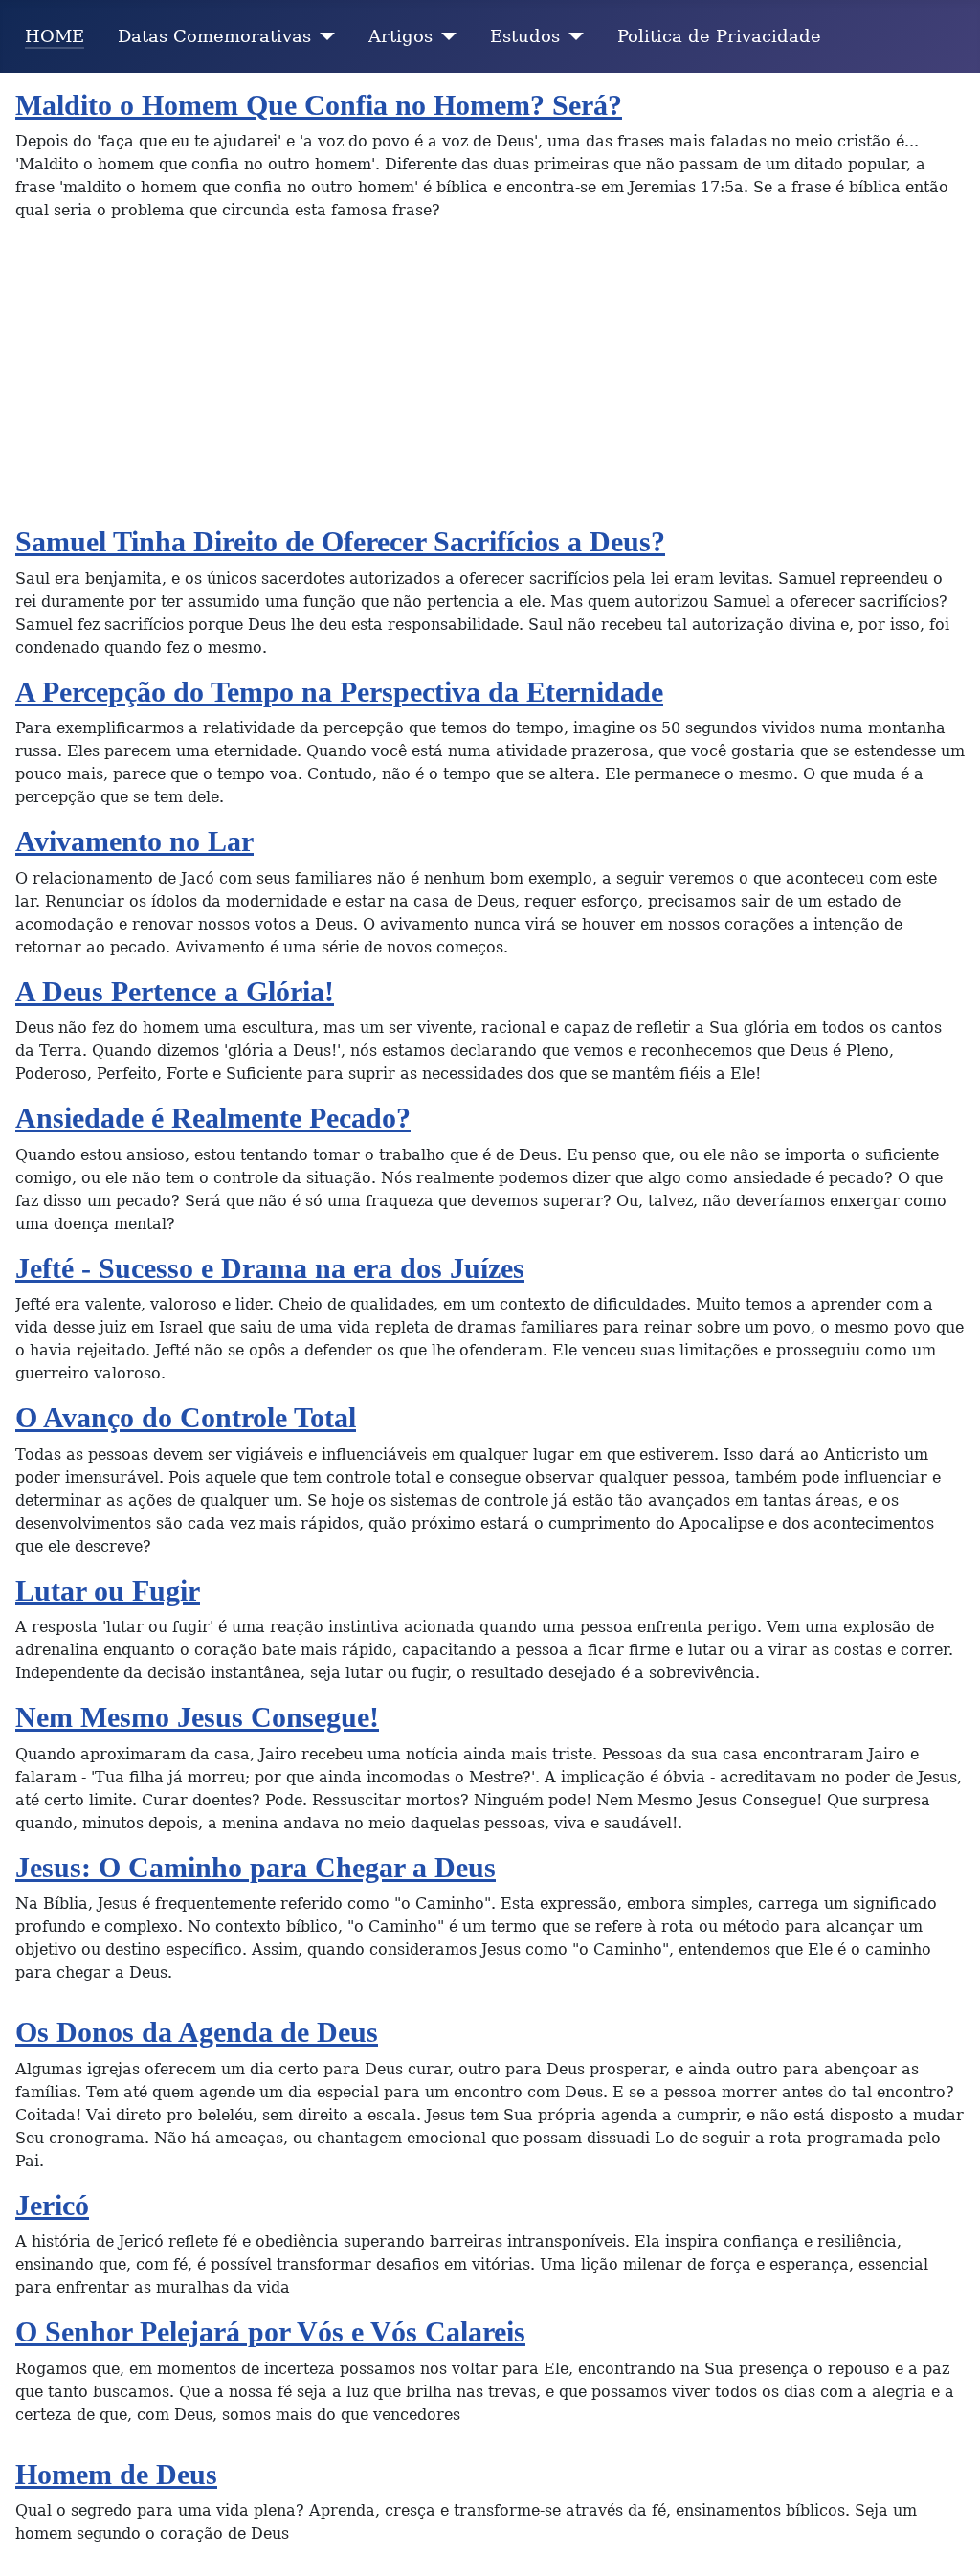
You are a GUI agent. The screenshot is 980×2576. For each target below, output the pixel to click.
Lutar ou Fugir (108, 1591)
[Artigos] (445, 36)
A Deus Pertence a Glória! (175, 992)
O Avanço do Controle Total (186, 1418)
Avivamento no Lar (134, 841)
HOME (55, 36)
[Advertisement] (490, 381)
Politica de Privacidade (719, 36)
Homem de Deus (116, 2475)
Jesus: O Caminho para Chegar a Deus (256, 1868)
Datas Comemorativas (214, 36)
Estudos (525, 36)
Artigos (401, 36)
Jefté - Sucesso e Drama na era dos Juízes (270, 1268)
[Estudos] (572, 36)
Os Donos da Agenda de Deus (197, 2032)
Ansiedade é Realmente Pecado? (213, 1118)
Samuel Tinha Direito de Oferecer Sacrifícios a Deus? (340, 542)
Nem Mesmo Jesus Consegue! (197, 1717)
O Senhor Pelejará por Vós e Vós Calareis (270, 2332)
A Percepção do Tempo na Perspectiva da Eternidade (339, 692)
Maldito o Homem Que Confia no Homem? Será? (319, 105)
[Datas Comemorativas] (323, 36)
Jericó (52, 2206)
